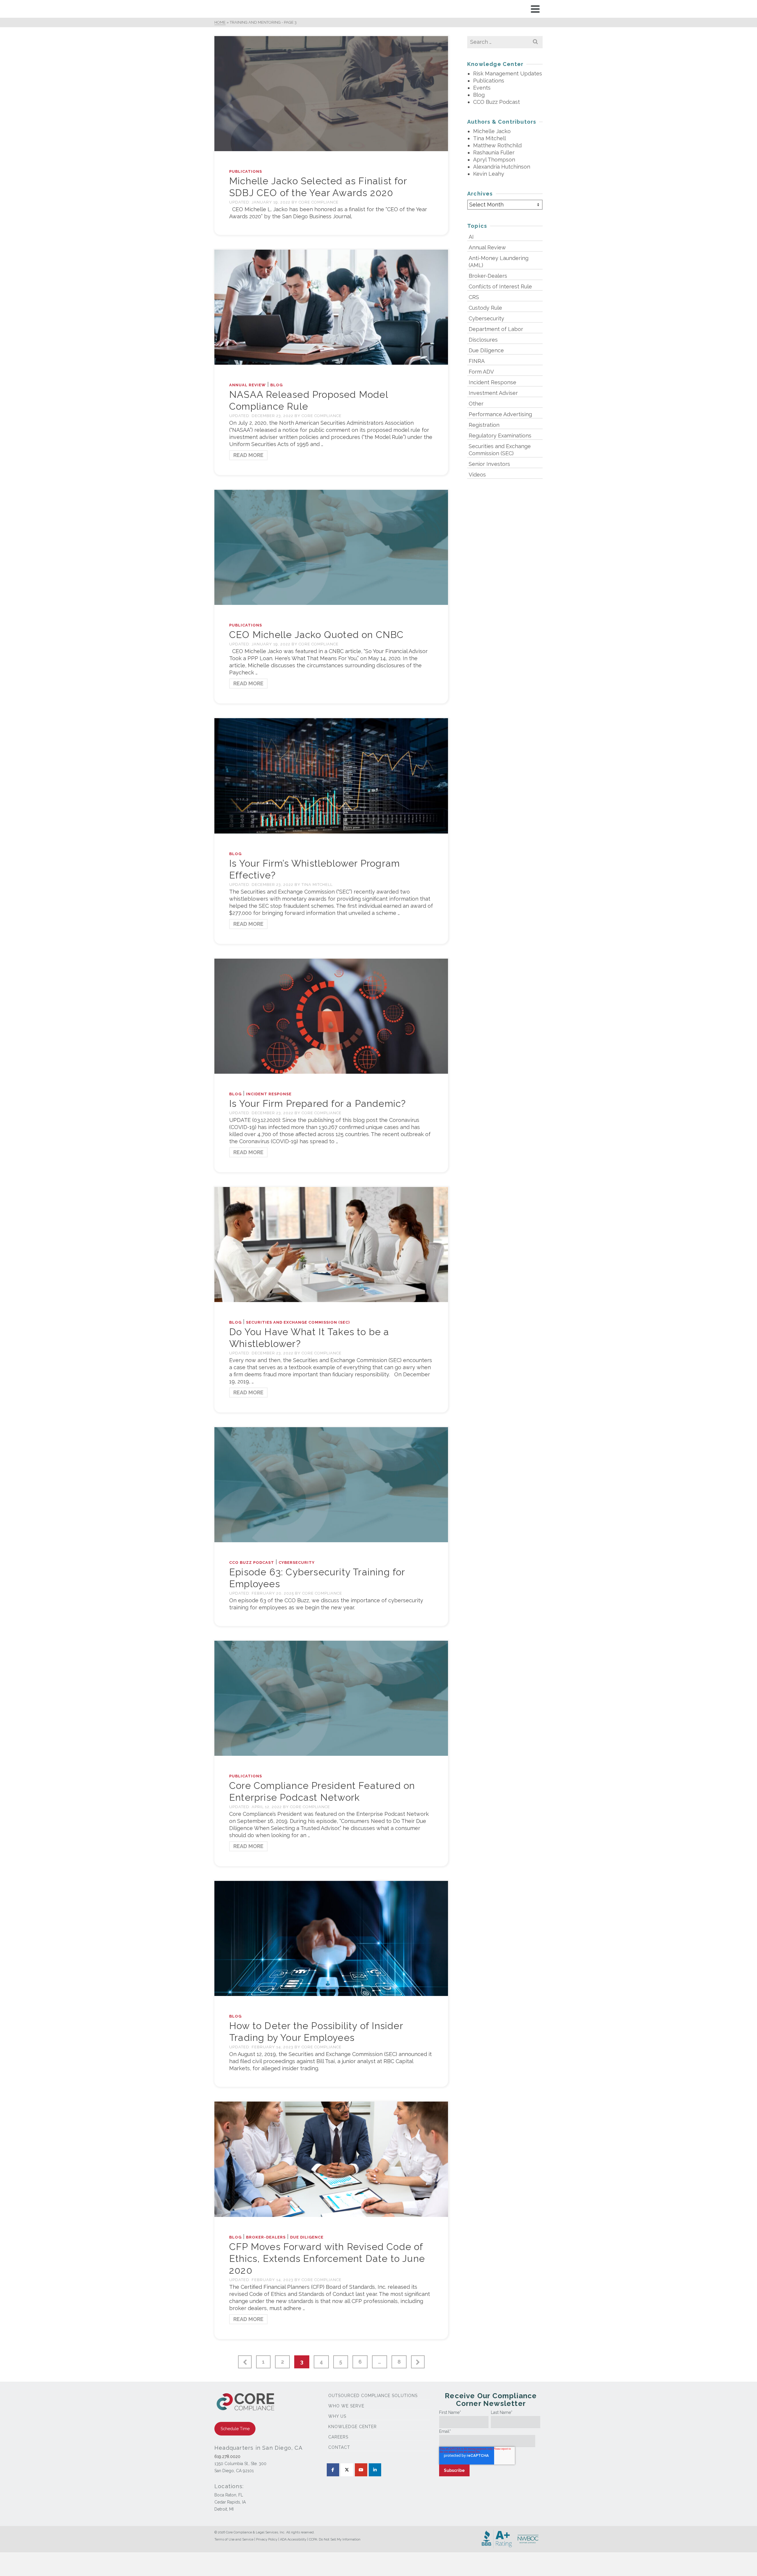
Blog (276, 385)
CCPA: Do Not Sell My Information (335, 2539)
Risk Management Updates (508, 74)
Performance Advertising (500, 414)
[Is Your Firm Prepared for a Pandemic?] (331, 1016)
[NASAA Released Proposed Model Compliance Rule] (331, 307)
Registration (484, 425)
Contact (339, 2447)
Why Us (337, 2416)
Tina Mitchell (317, 885)
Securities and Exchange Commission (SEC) (298, 1322)
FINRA (477, 361)
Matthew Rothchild (497, 145)
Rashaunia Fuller (494, 152)
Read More (248, 455)
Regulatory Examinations (500, 436)
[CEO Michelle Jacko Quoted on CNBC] (331, 547)
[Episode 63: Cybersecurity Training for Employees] (331, 1484)
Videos (477, 475)
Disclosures (483, 340)
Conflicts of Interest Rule (500, 286)
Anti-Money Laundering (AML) (499, 262)
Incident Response (269, 1094)
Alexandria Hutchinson (502, 167)
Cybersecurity (297, 1562)
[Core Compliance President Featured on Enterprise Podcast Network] (331, 1698)
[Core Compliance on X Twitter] (347, 2470)
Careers (338, 2437)
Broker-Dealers (266, 2237)
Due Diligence (307, 2237)
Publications (246, 171)
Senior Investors (489, 464)
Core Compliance (319, 202)
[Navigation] (535, 9)
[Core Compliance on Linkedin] (375, 2470)
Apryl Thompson (494, 160)
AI (471, 237)
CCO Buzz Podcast (252, 1562)
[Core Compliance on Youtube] (361, 2470)
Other (476, 404)
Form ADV (481, 372)
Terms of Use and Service (234, 2539)
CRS (474, 297)
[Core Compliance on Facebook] (333, 2470)
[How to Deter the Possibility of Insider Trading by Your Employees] (331, 1938)
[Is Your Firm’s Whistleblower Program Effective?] (331, 775)
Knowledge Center (352, 2427)
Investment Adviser (493, 393)
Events (482, 88)
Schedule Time (235, 2429)
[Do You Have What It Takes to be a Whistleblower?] (331, 1244)
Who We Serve (346, 2406)
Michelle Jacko (492, 131)
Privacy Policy (267, 2539)
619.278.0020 (227, 2457)
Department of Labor (496, 329)
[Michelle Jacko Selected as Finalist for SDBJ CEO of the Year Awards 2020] (331, 93)
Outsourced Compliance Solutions (373, 2396)
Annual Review (248, 385)
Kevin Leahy (489, 174)
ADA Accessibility (293, 2539)
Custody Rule (485, 308)
